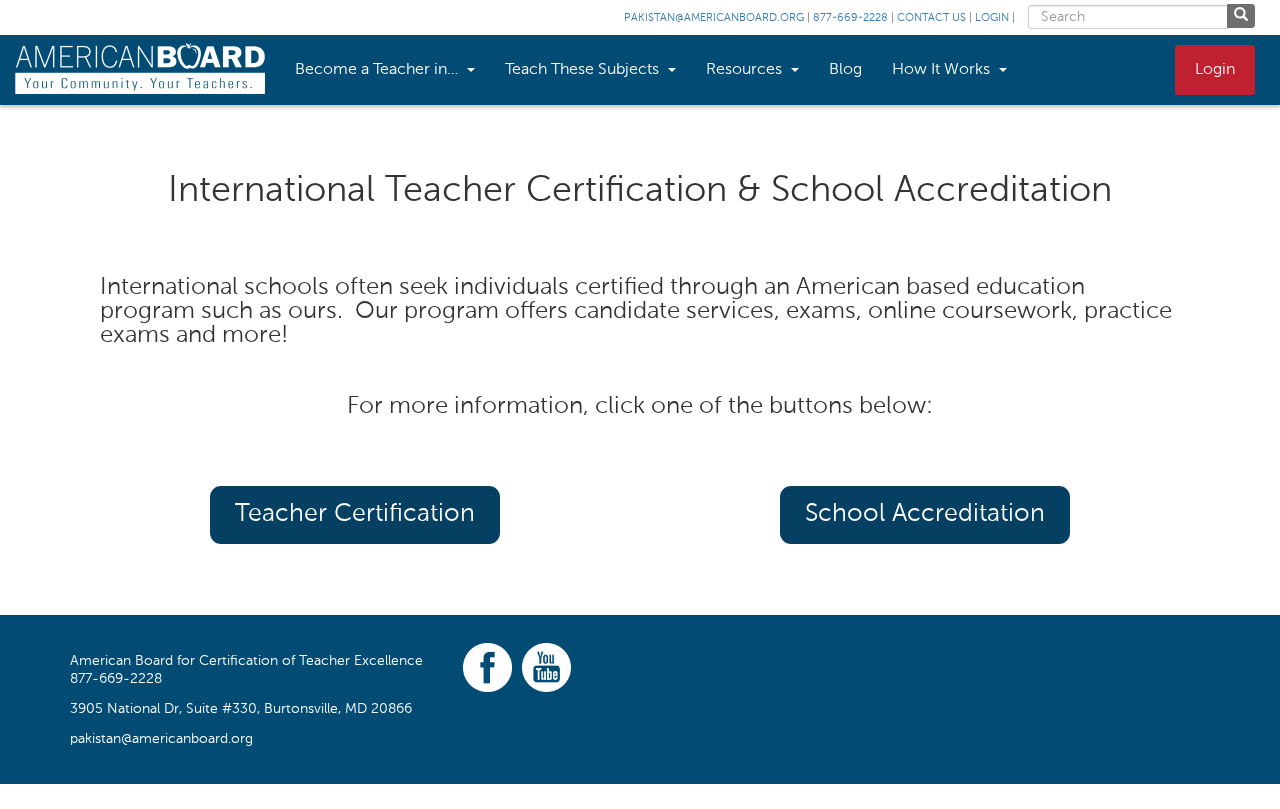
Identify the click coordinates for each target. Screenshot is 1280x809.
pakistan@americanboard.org (714, 18)
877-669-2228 (850, 18)
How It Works (943, 70)
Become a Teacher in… (378, 70)
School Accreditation (925, 514)
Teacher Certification (355, 514)
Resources (746, 70)
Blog (845, 70)
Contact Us (931, 18)
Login (992, 18)
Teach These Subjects (584, 70)
